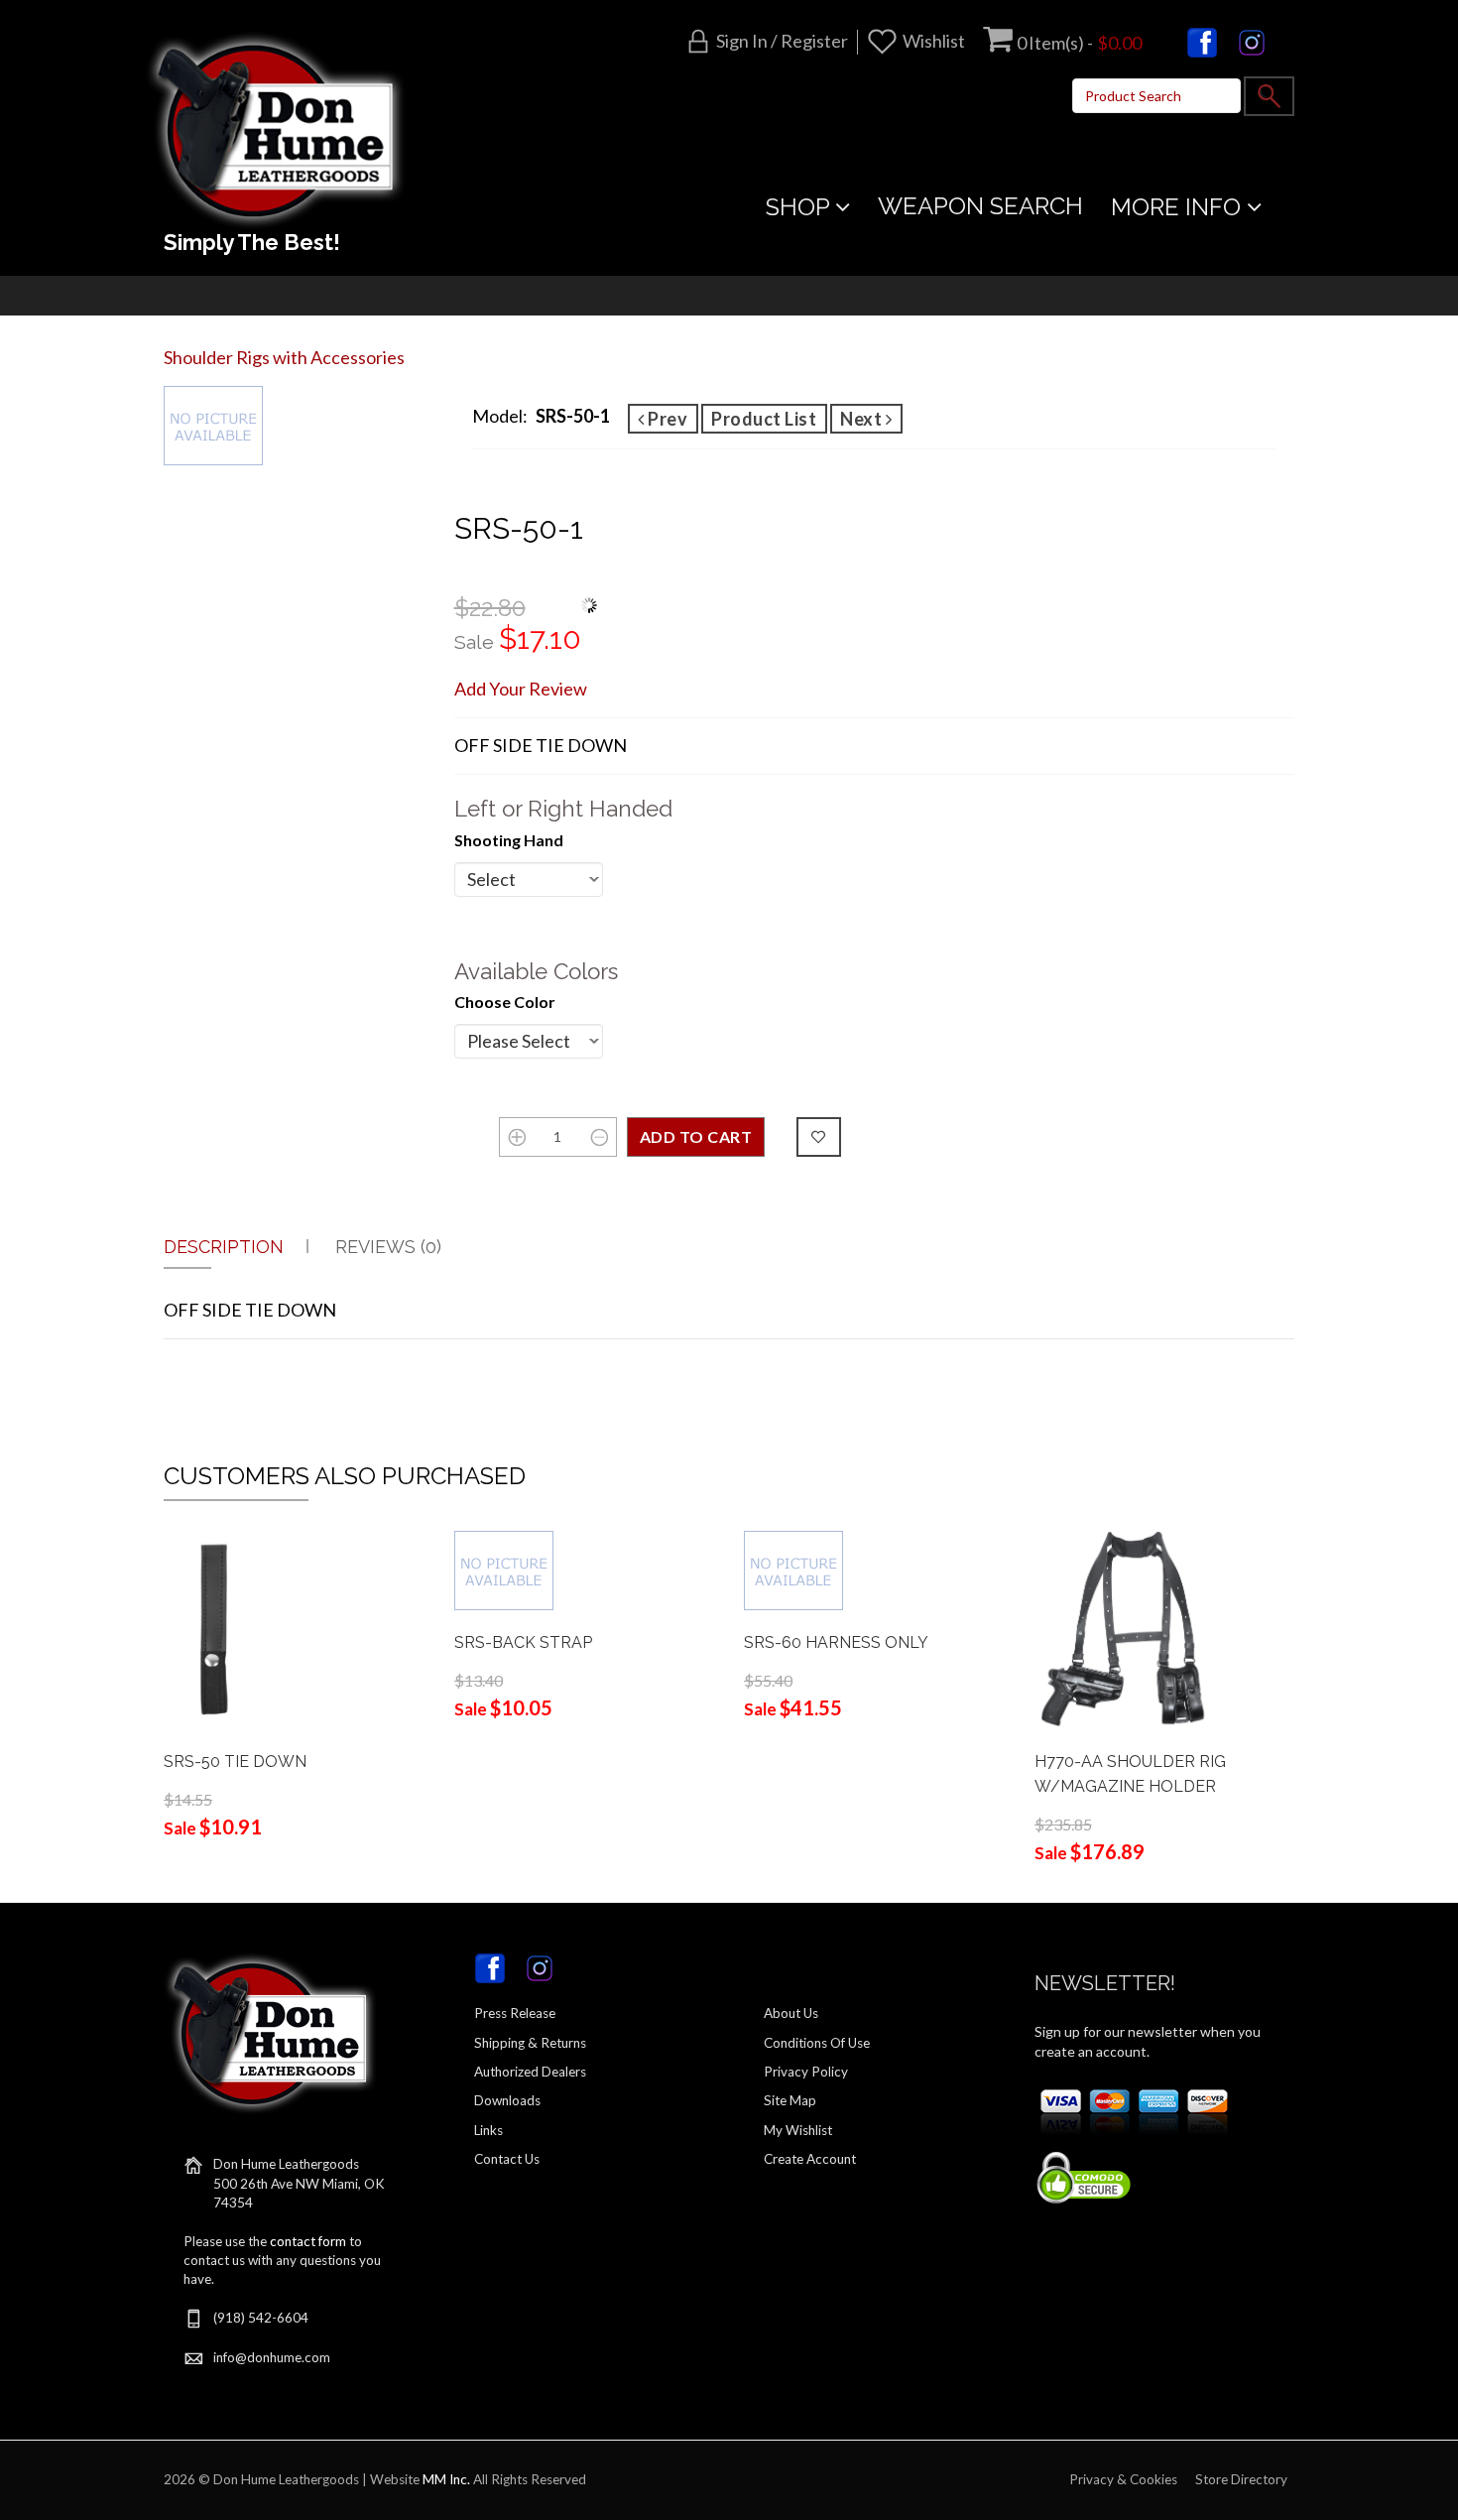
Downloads (507, 2100)
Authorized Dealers (530, 2072)
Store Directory (1241, 2479)
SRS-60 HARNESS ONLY (836, 1642)
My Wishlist (798, 2130)
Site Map (790, 2100)
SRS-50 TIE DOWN (235, 1762)
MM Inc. (446, 2479)
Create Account (810, 2159)
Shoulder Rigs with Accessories (284, 357)
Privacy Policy (806, 2072)
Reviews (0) (388, 1247)
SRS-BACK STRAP (523, 1642)
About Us (791, 2013)
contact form (308, 2241)
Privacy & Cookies (1123, 2479)
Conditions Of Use (817, 2043)
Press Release (515, 2013)
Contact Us (507, 2159)
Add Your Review (521, 689)
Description (224, 1247)
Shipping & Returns (530, 2043)
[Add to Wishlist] (819, 1137)
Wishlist (934, 41)
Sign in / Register (782, 41)
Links (488, 2130)
